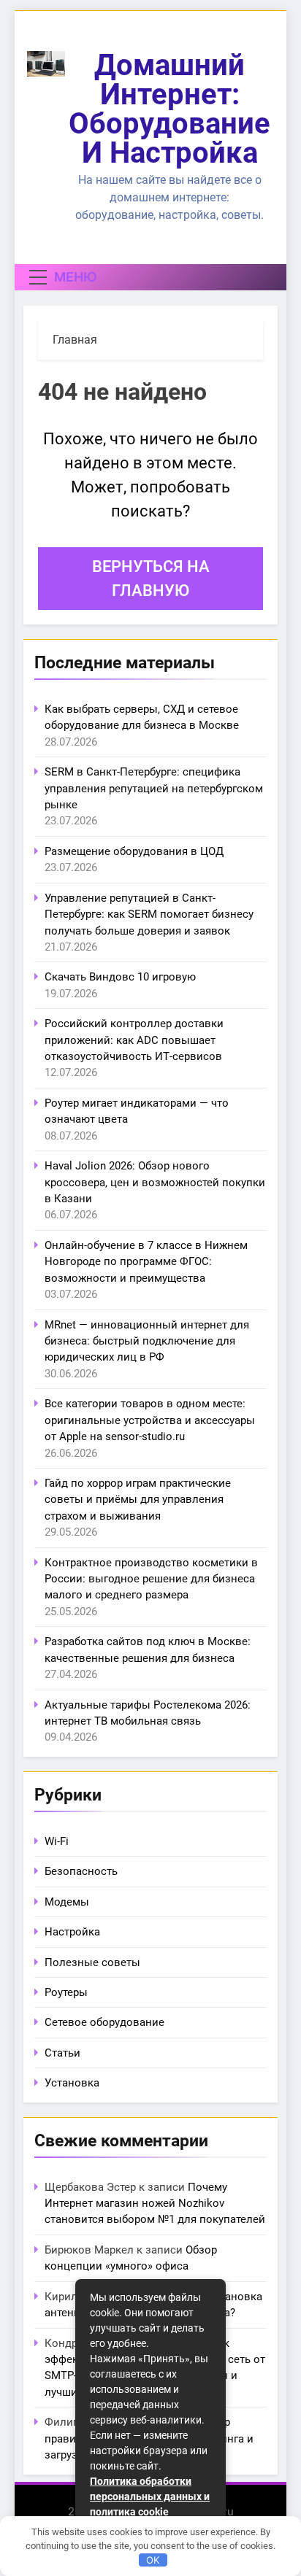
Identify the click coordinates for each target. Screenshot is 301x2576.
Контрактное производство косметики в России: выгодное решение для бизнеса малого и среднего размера (151, 1579)
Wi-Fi (57, 1841)
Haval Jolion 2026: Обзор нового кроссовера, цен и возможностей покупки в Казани (155, 1182)
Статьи (62, 2053)
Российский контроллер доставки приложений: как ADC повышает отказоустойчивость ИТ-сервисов (134, 1040)
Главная (75, 340)
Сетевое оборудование (104, 2022)
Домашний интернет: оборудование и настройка (169, 109)
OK (153, 2560)
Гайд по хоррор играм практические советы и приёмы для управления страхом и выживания (138, 1500)
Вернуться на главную (151, 579)
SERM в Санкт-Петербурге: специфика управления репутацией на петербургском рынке (154, 788)
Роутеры (66, 1992)
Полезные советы (92, 1962)
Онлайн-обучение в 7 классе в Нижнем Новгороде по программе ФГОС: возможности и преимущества (146, 1262)
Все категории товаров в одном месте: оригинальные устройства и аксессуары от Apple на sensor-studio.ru (150, 1420)
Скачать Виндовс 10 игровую (120, 977)
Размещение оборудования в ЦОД (134, 851)
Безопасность (81, 1871)
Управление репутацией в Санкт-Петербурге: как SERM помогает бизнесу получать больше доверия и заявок (149, 914)
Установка (72, 2083)
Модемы (67, 1902)
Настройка (72, 1932)
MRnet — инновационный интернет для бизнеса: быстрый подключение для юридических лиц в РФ (147, 1341)
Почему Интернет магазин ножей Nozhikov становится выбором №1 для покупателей (155, 2204)
